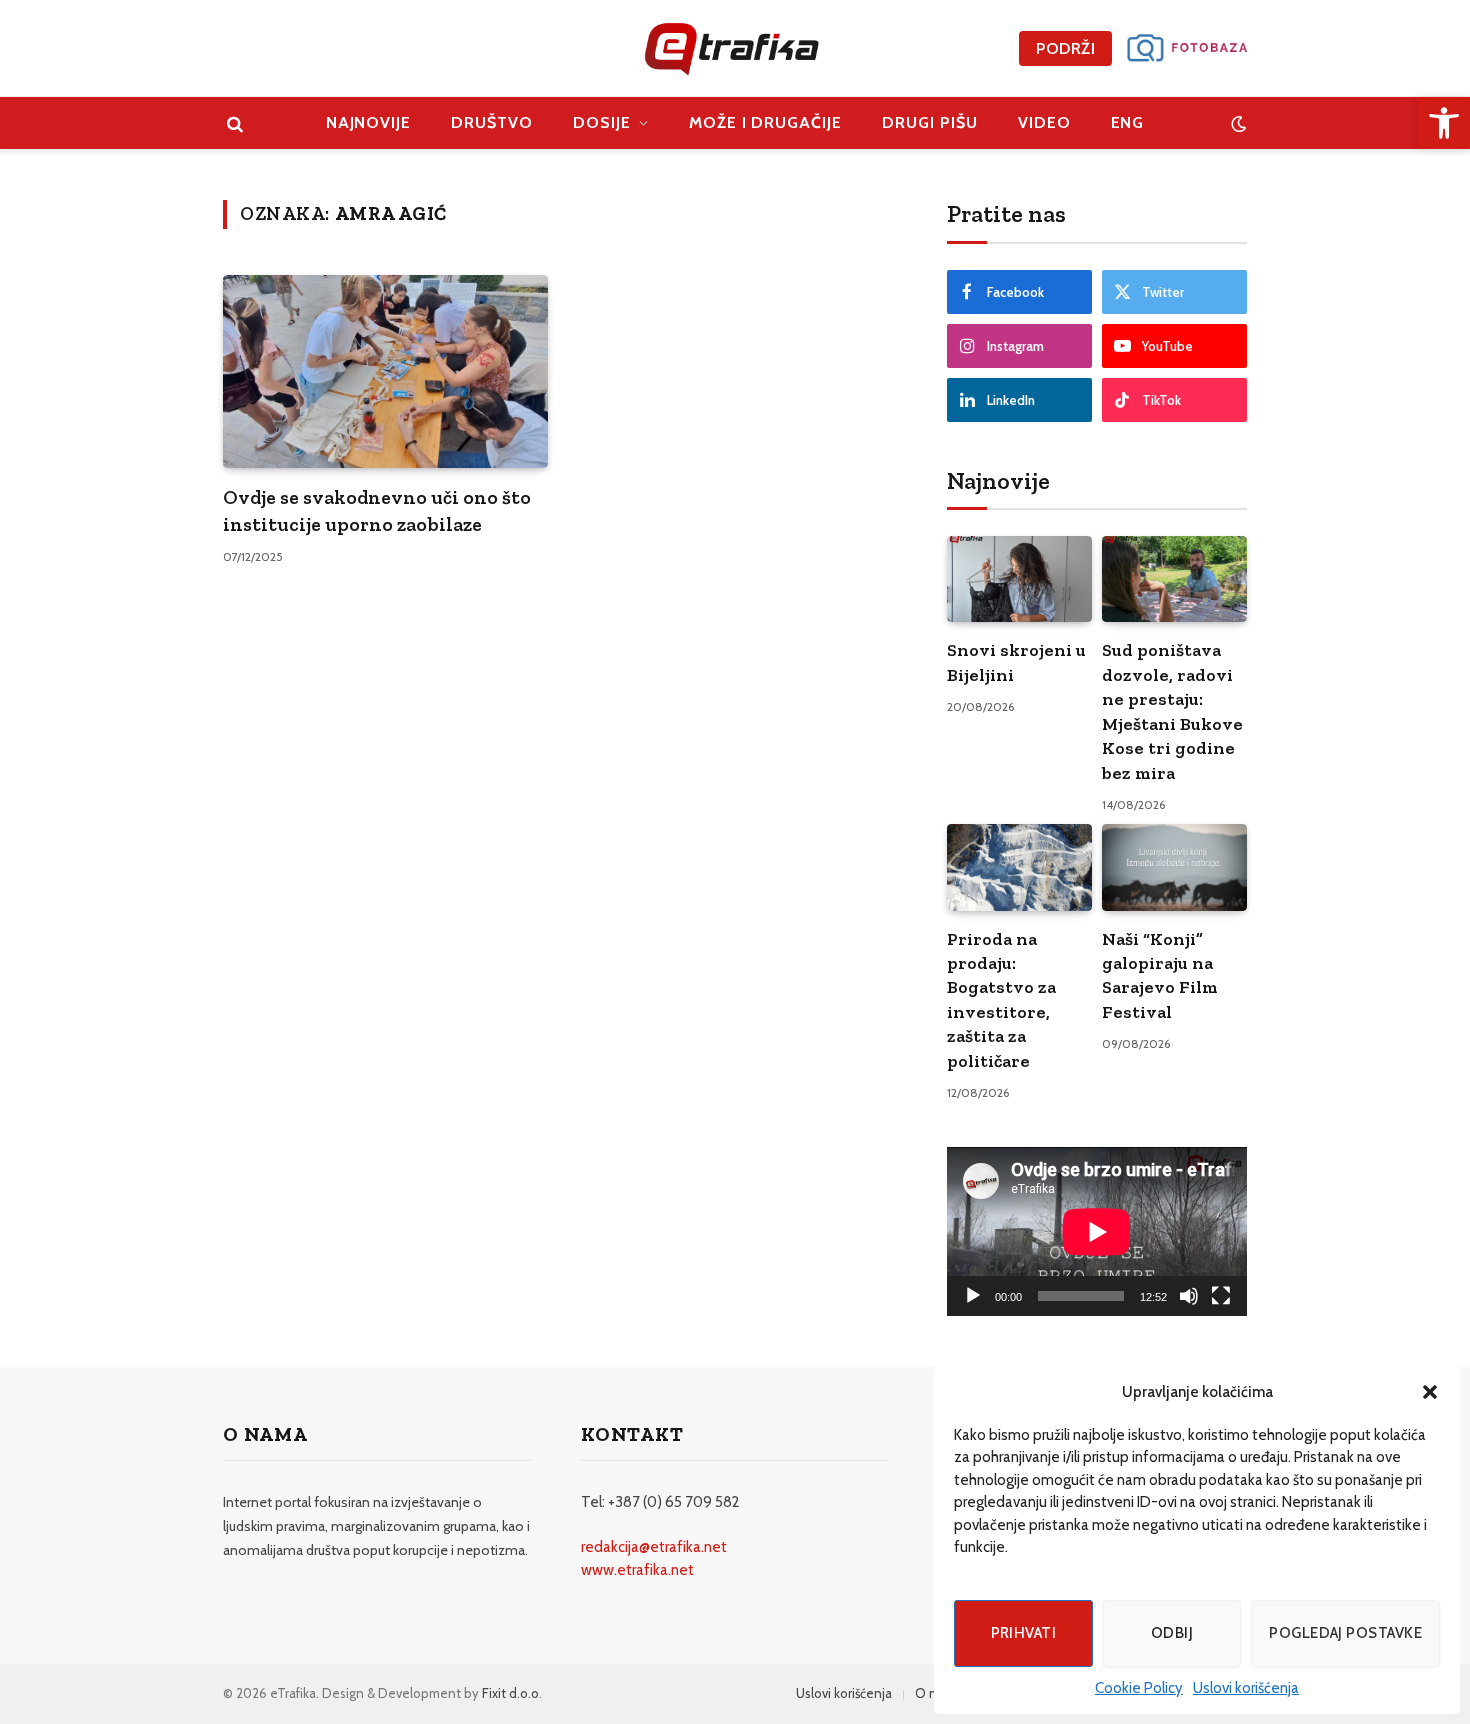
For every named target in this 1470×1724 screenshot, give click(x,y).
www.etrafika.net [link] (637, 1570)
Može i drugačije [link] (765, 122)
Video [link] (1044, 122)
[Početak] (973, 1296)
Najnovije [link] (369, 122)
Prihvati (1024, 1633)
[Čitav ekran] (1221, 1296)
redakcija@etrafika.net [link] (654, 1547)
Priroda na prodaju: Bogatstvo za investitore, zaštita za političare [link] (1001, 1000)
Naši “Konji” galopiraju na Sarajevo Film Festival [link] (1160, 975)
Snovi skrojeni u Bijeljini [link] (1016, 662)
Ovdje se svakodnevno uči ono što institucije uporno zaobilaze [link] (377, 510)
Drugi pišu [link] (930, 122)
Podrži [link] (1065, 48)
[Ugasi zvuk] (1189, 1296)
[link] (1444, 123)
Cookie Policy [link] (1139, 1688)
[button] (1430, 1392)
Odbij (1172, 1633)
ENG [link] (1128, 122)
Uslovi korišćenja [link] (1246, 1688)
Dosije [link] (602, 122)
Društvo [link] (492, 122)
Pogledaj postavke (1345, 1633)
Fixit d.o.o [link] (510, 1693)
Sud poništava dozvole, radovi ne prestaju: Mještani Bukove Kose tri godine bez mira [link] (1172, 711)
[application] (1097, 1231)
